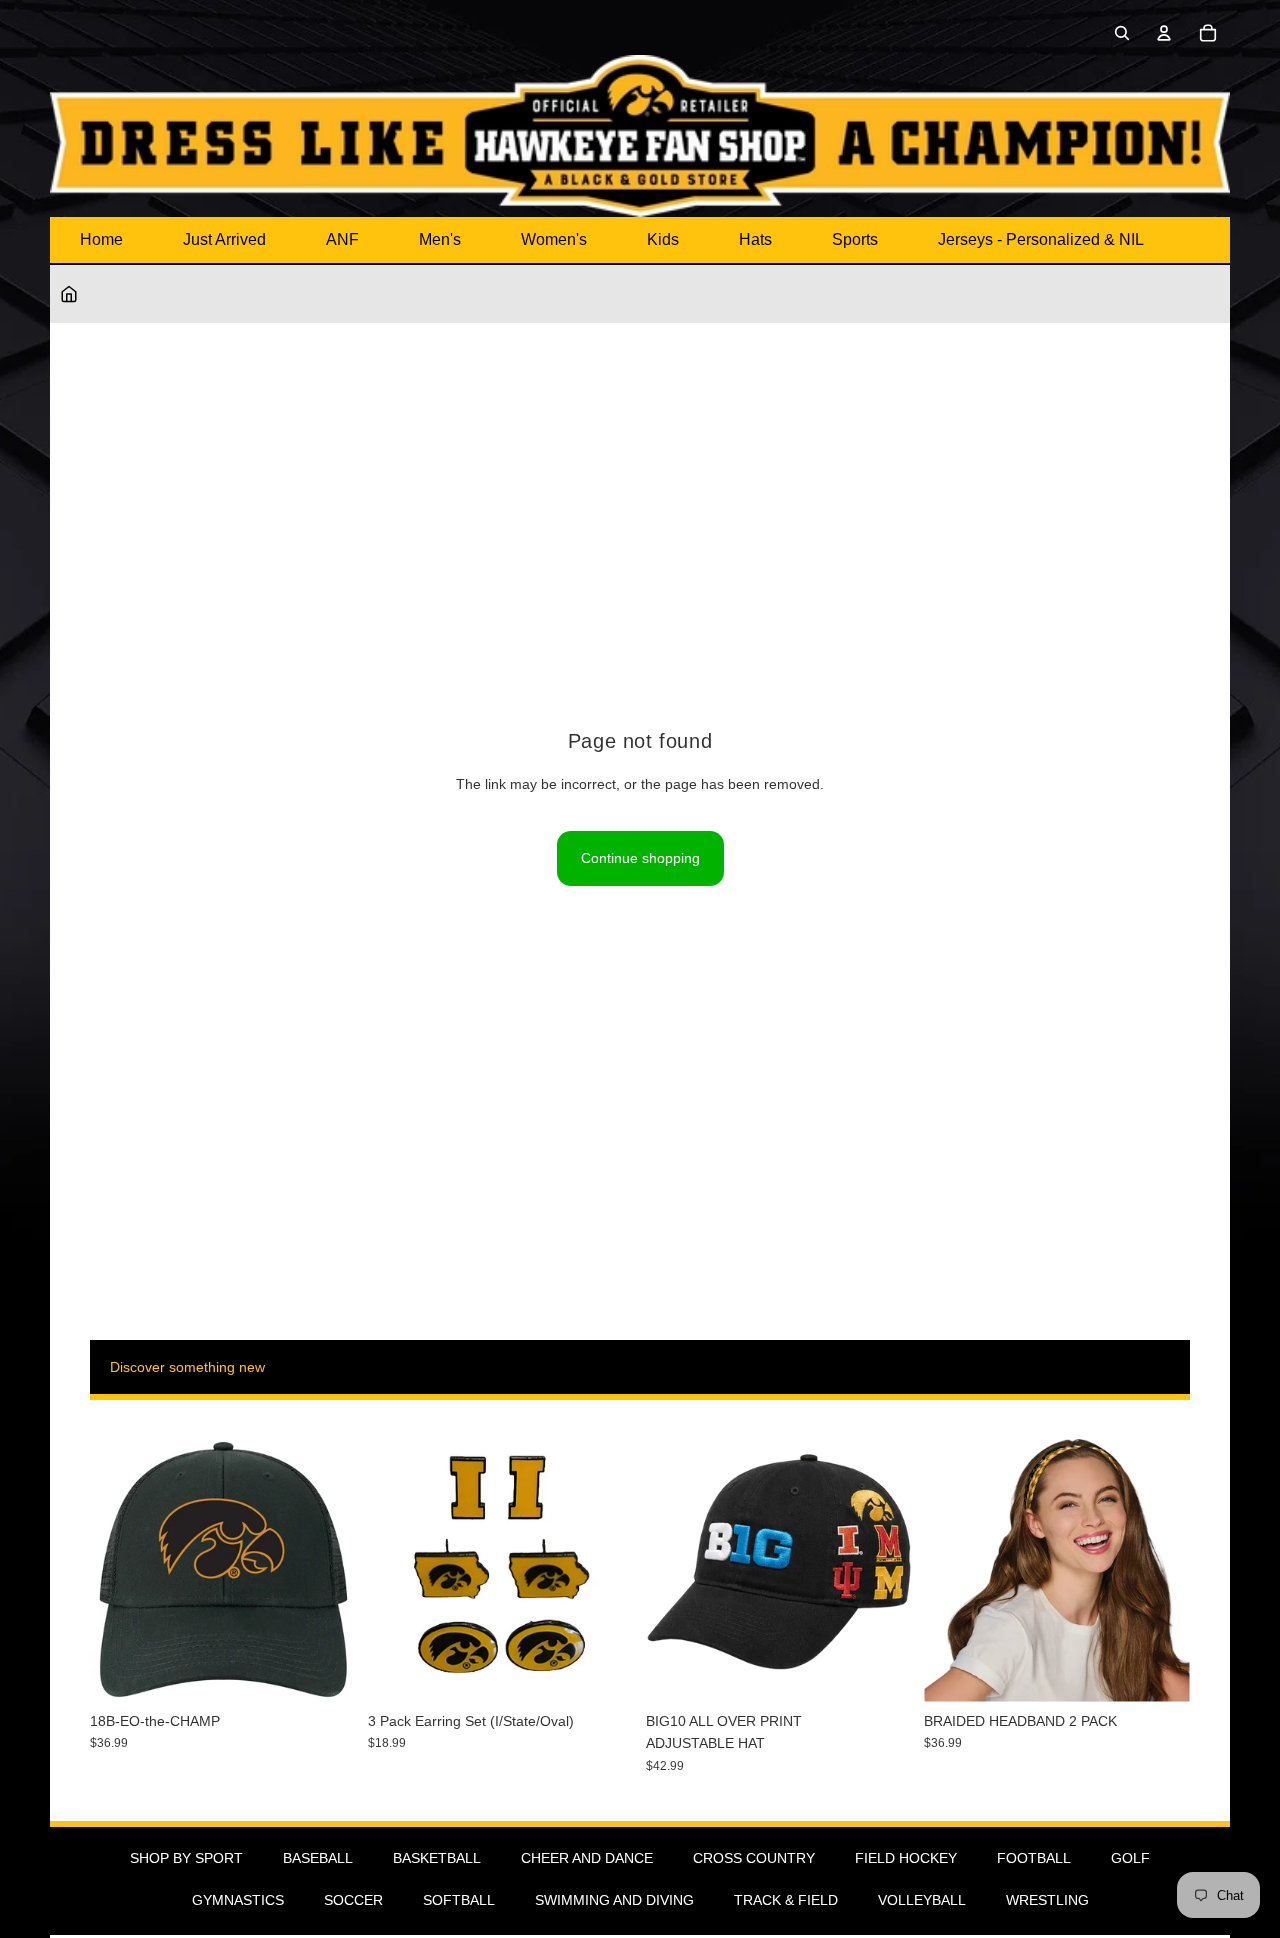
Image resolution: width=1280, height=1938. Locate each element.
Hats (755, 239)
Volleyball (922, 1900)
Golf (1130, 1858)
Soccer (353, 1900)
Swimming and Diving (614, 1900)
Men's (440, 239)
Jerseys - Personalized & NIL (1041, 239)
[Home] (69, 294)
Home (101, 239)
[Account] (1164, 33)
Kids (663, 239)
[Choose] (881, 1671)
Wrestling (1047, 1900)
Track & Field (786, 1900)
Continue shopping (640, 858)
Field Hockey (906, 1858)
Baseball (318, 1858)
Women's (554, 239)
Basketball (437, 1858)
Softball (459, 1900)
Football (1034, 1858)
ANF (342, 239)
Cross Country (754, 1858)
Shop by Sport (186, 1858)
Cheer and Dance (587, 1858)
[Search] (1122, 33)
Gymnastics (238, 1900)
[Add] (325, 1671)
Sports (855, 239)
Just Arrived (224, 239)
